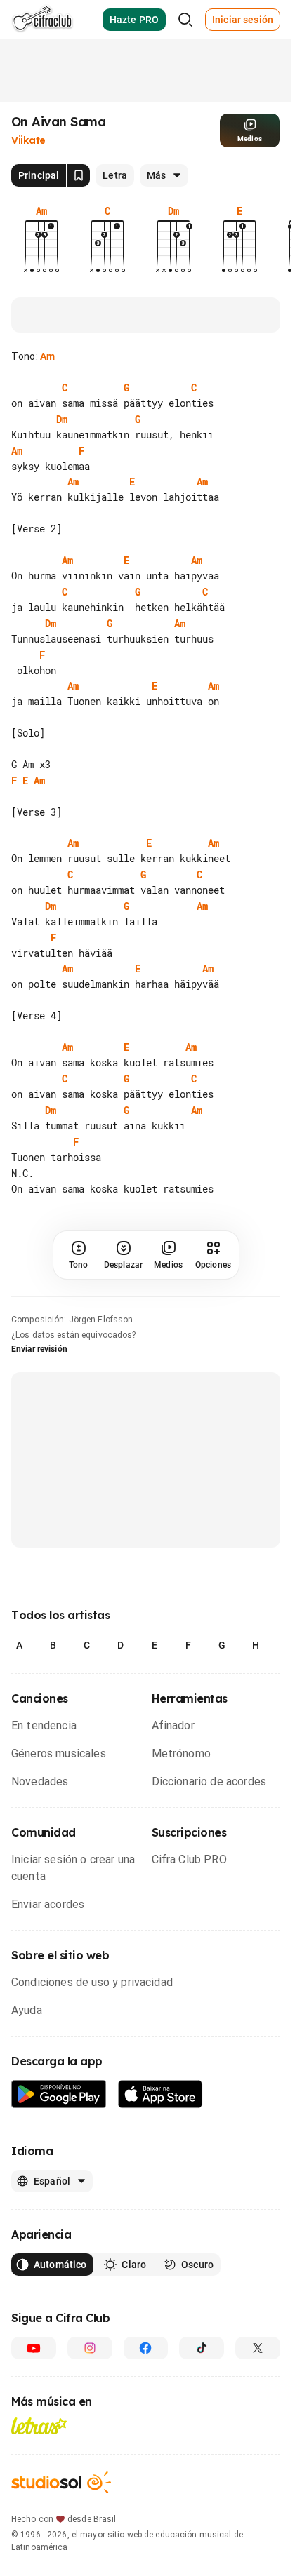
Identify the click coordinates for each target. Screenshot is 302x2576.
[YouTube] (34, 2380)
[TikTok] (202, 2380)
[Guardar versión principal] (79, 175)
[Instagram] (90, 2380)
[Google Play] (59, 2126)
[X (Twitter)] (258, 2380)
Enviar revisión (39, 1381)
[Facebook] (146, 2380)
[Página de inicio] (42, 20)
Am (47, 356)
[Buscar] (185, 20)
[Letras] (39, 2457)
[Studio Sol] (61, 2514)
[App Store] (160, 2126)
